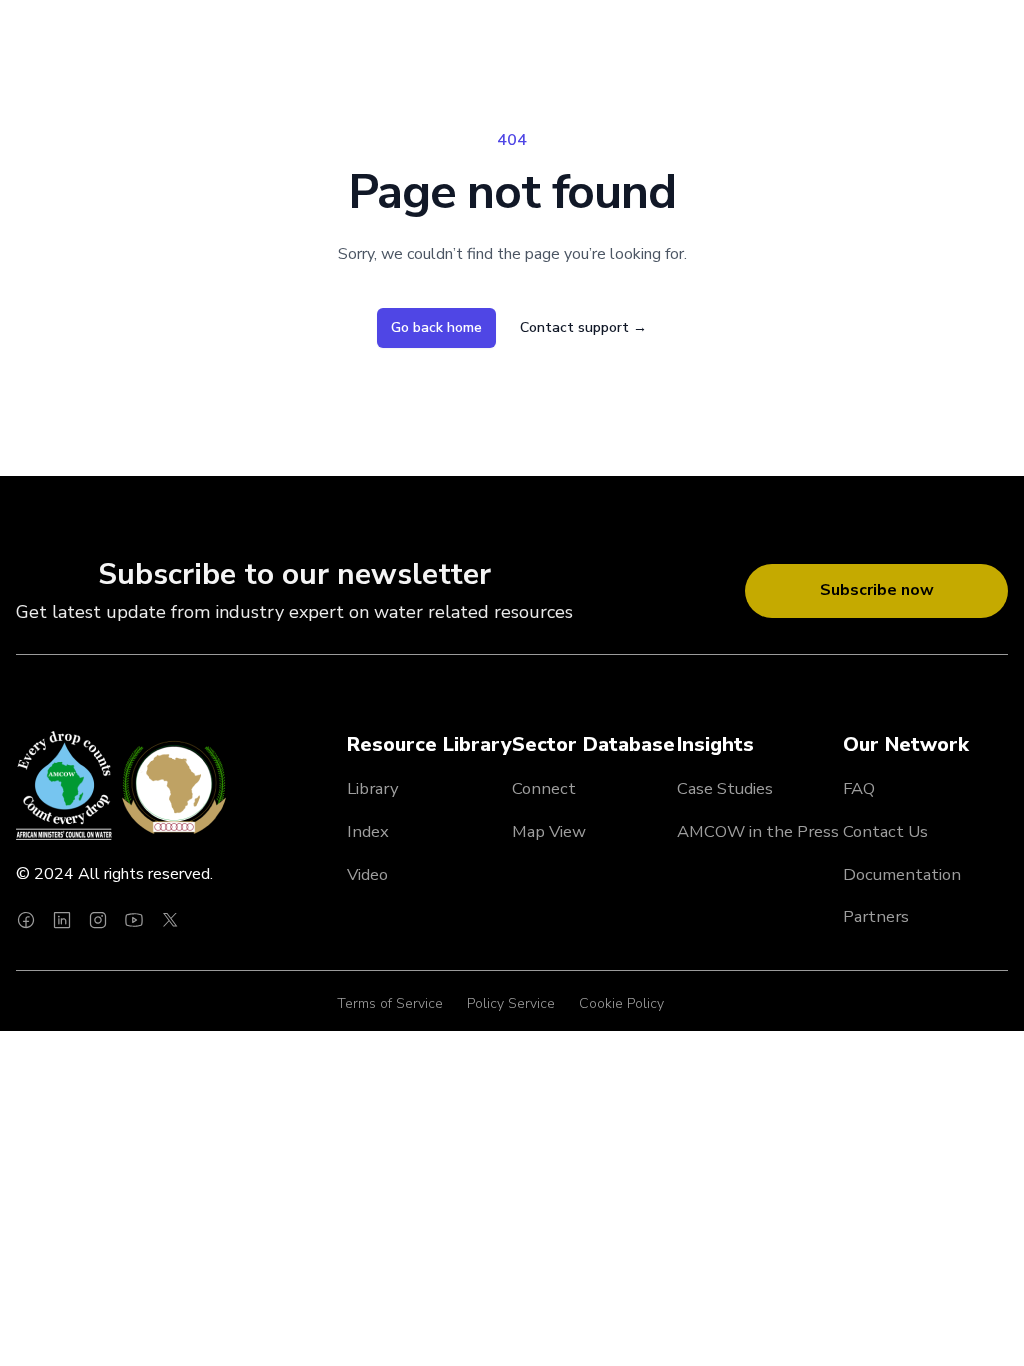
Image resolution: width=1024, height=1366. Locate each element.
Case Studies (725, 788)
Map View (549, 831)
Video (367, 874)
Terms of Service (390, 1003)
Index (368, 831)
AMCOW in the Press (758, 831)
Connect (544, 788)
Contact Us (885, 831)
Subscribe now (877, 590)
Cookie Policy (621, 1003)
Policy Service (511, 1003)
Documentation (902, 874)
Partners (876, 916)
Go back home (436, 327)
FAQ (859, 788)
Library (373, 788)
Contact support (583, 327)
